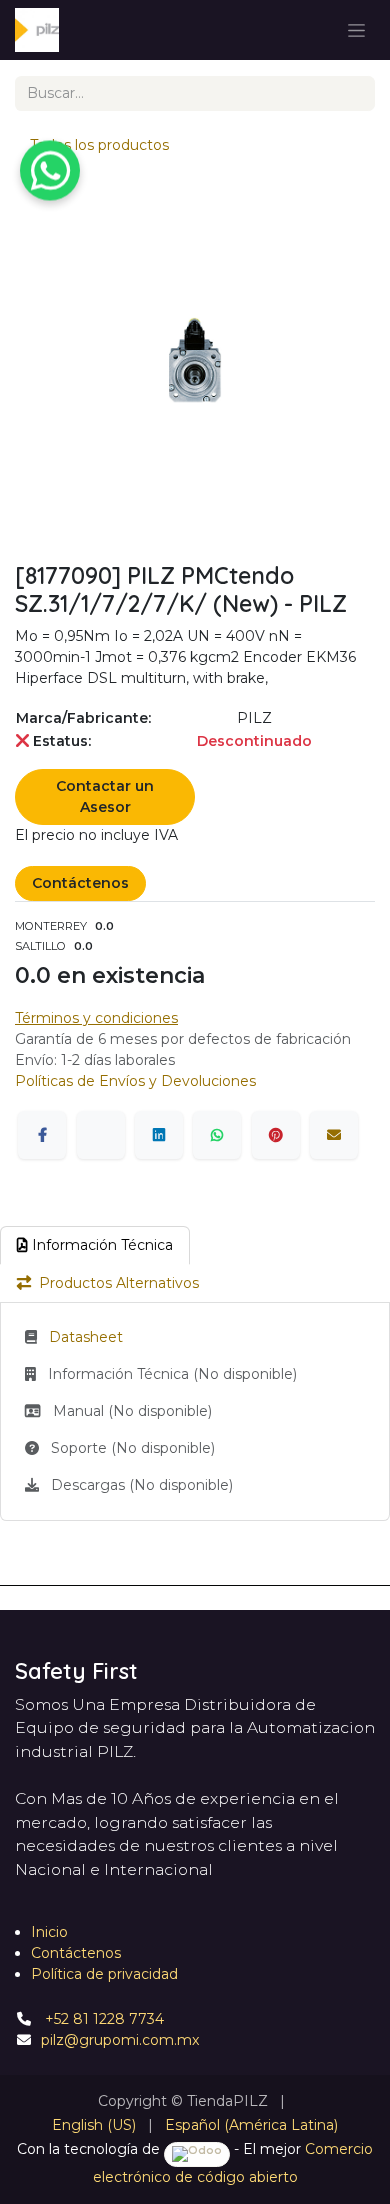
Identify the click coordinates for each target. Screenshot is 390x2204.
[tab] (95, 1245)
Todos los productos (99, 145)
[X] (101, 1135)
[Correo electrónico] (334, 1135)
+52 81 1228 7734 (102, 2019)
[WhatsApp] (217, 1135)
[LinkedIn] (159, 1135)
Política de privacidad (104, 1974)
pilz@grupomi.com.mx (120, 2040)
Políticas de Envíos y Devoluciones (135, 1081)
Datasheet (86, 1337)
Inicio (49, 1932)
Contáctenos (80, 883)
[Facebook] (42, 1135)
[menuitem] (94, 2125)
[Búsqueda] (352, 93)
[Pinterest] (276, 1135)
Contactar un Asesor (105, 796)
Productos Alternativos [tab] (119, 1283)
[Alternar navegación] (356, 30)
